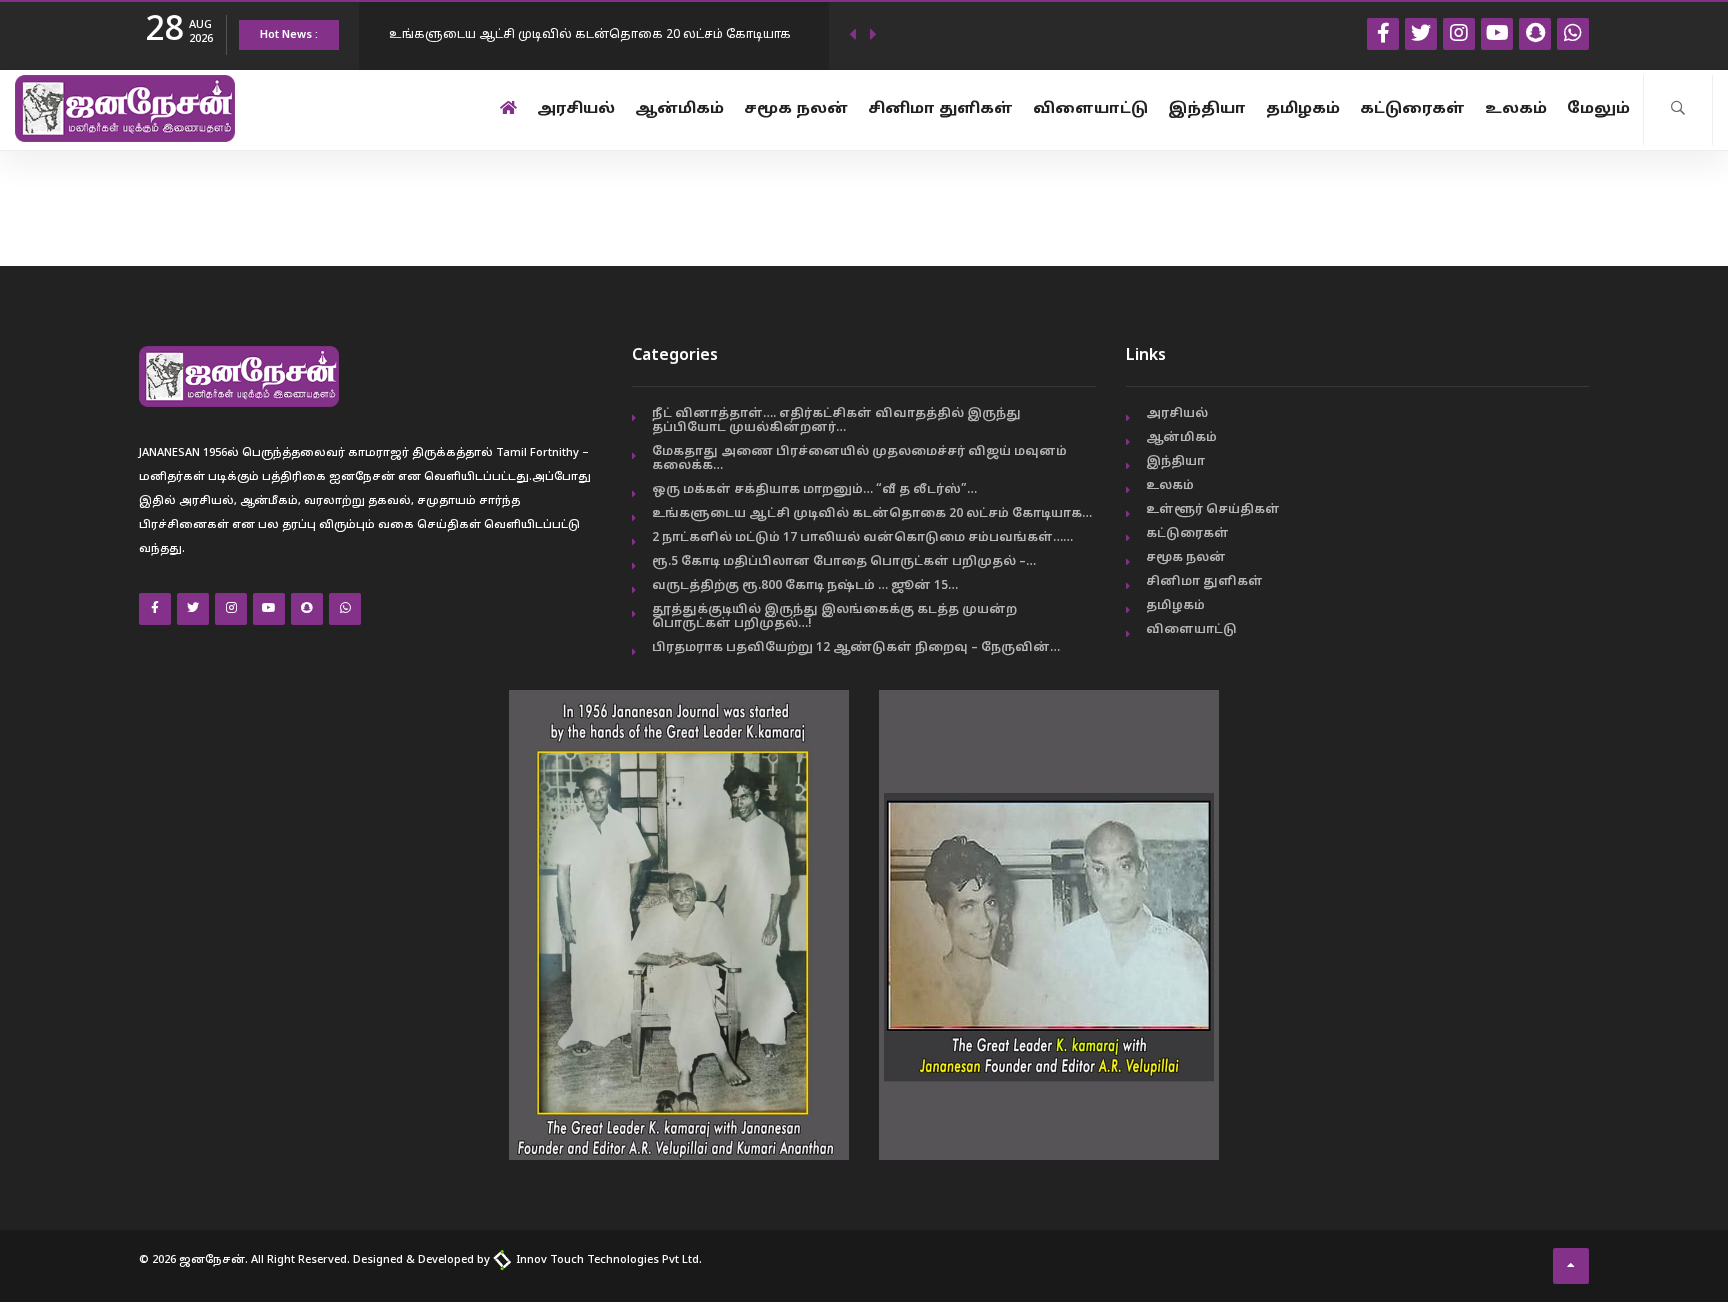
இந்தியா (1207, 109)
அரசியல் (576, 109)
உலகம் (1516, 109)
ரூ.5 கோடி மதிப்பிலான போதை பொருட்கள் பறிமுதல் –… (844, 562)
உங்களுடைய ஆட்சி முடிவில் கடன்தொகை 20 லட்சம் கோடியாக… (872, 514)
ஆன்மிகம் (679, 109)
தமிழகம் (1303, 109)
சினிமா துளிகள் (940, 109)
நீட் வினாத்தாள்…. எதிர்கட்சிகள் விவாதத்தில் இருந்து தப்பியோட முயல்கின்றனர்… (836, 421)
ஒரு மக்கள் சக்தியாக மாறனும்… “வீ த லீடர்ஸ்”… (814, 490)
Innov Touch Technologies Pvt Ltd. (607, 1260)
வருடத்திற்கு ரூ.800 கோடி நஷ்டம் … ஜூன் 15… (805, 586)
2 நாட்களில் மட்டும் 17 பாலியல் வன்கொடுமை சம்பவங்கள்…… (862, 538)
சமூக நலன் (796, 109)
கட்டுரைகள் (1412, 109)
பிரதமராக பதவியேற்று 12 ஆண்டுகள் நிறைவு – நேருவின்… (856, 648)
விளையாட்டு (1090, 109)
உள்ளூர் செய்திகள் (1213, 510)
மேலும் (1598, 109)
